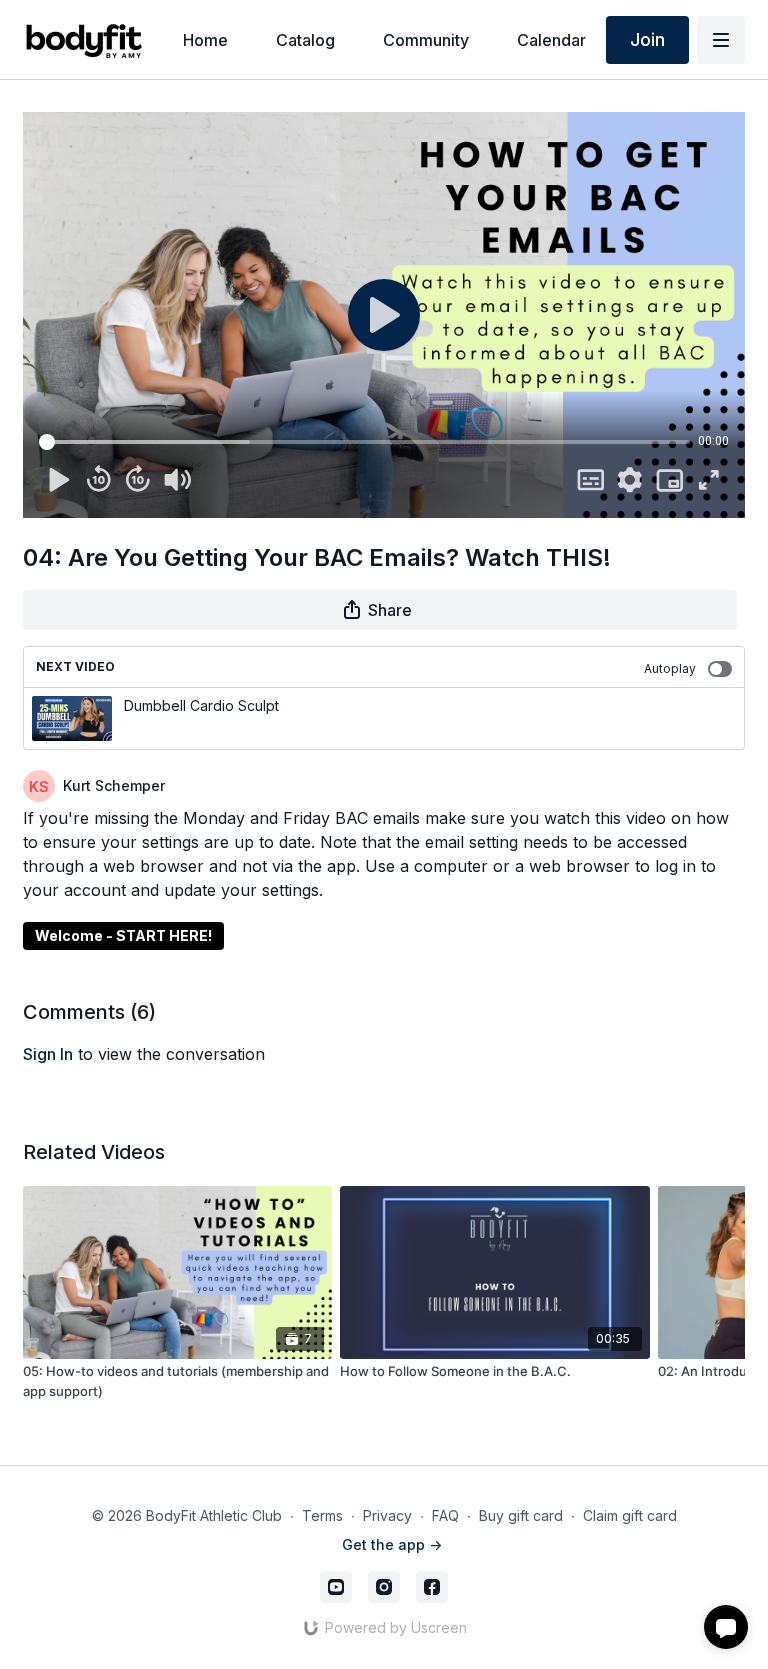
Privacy (387, 1515)
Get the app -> (392, 1544)
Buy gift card (521, 1515)
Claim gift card (630, 1515)
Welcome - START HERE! (123, 935)
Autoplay (670, 668)
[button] (726, 1627)
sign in (48, 1054)
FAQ (445, 1515)
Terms (322, 1515)
